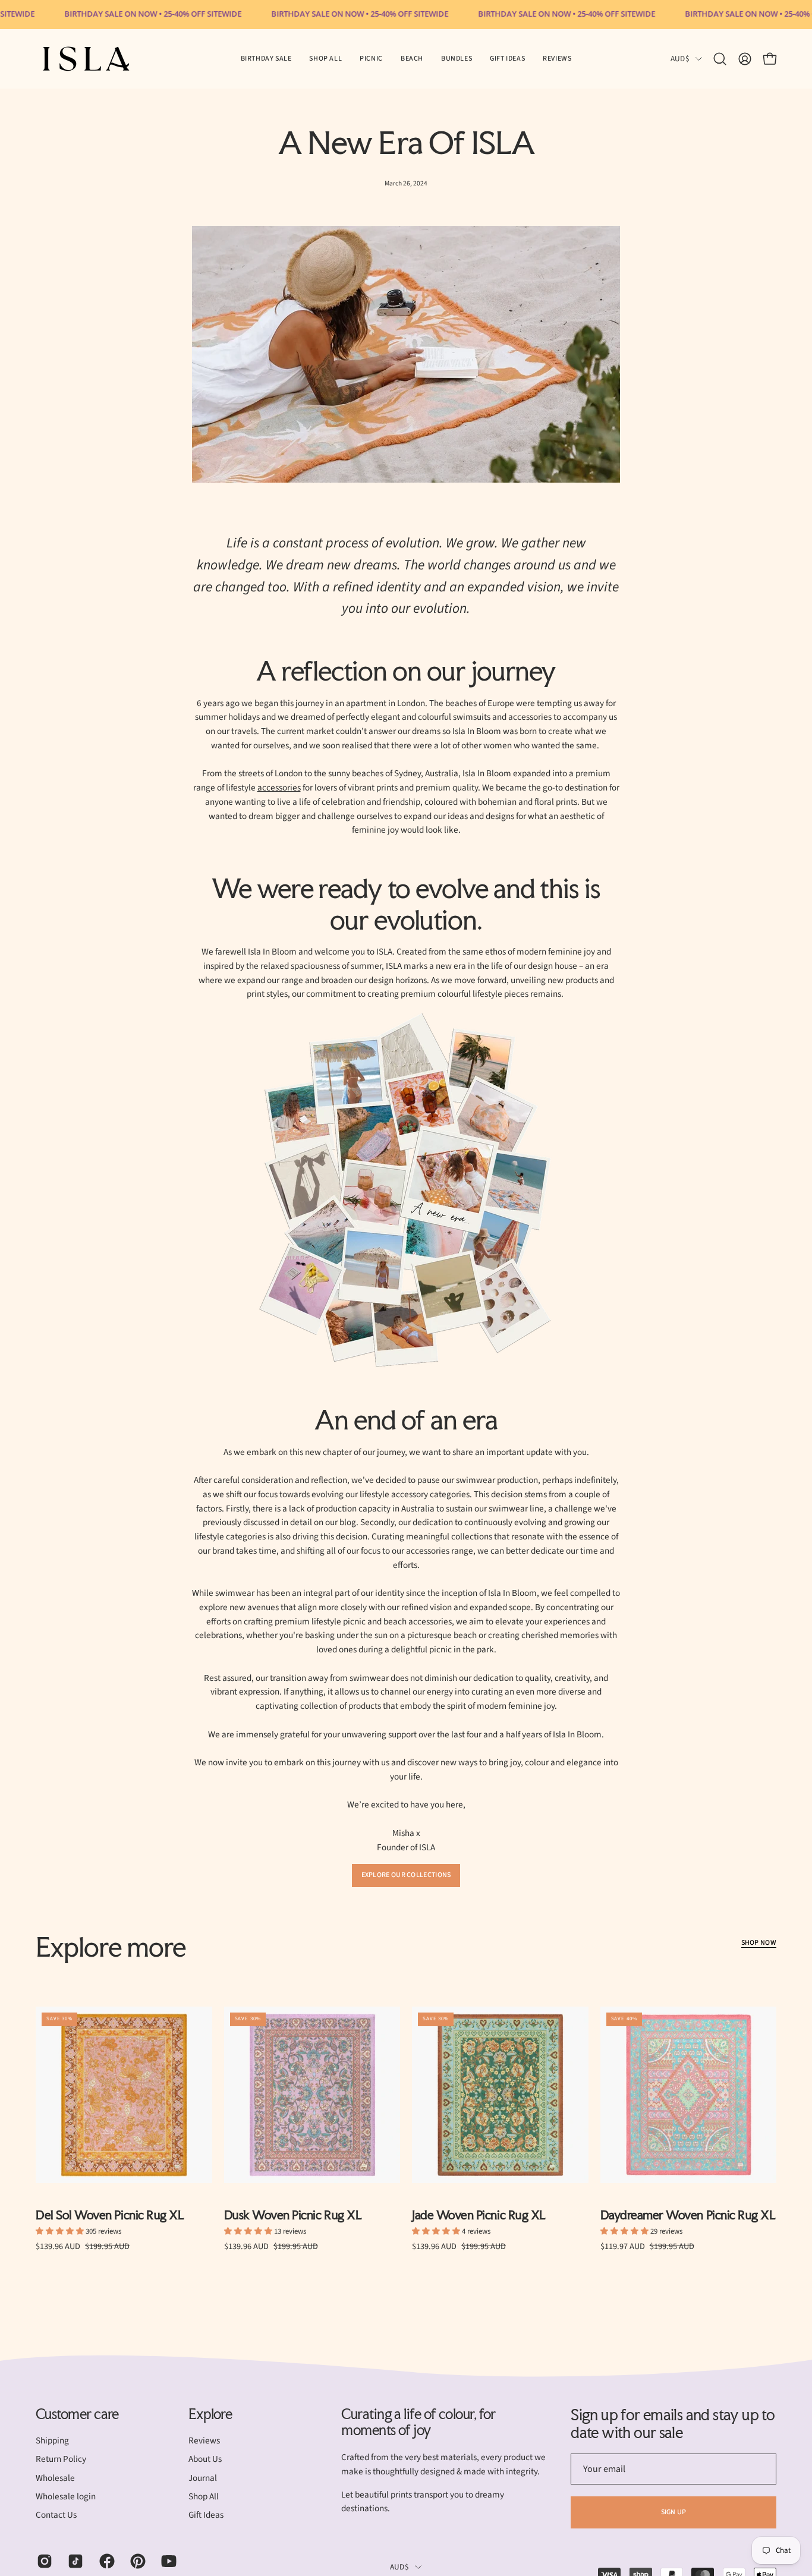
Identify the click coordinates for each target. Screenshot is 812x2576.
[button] (371, 59)
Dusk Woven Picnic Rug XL (293, 2216)
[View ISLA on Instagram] (43, 2561)
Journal (203, 2478)
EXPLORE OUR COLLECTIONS (406, 1875)
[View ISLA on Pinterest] (137, 2561)
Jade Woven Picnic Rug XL (479, 2216)
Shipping (52, 2440)
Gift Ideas (206, 2515)
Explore (210, 2414)
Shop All (204, 2496)
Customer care (77, 2414)
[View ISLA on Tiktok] (74, 2561)
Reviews (204, 2440)
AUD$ (680, 59)
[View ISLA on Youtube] (168, 2561)
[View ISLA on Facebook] (106, 2561)
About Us (205, 2460)
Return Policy (61, 2460)
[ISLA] (86, 59)
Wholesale (55, 2478)
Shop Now (759, 1943)
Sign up (674, 2512)
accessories (279, 788)
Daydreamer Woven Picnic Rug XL (688, 2216)
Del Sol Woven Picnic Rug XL (110, 2216)
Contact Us (56, 2515)
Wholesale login (66, 2496)
